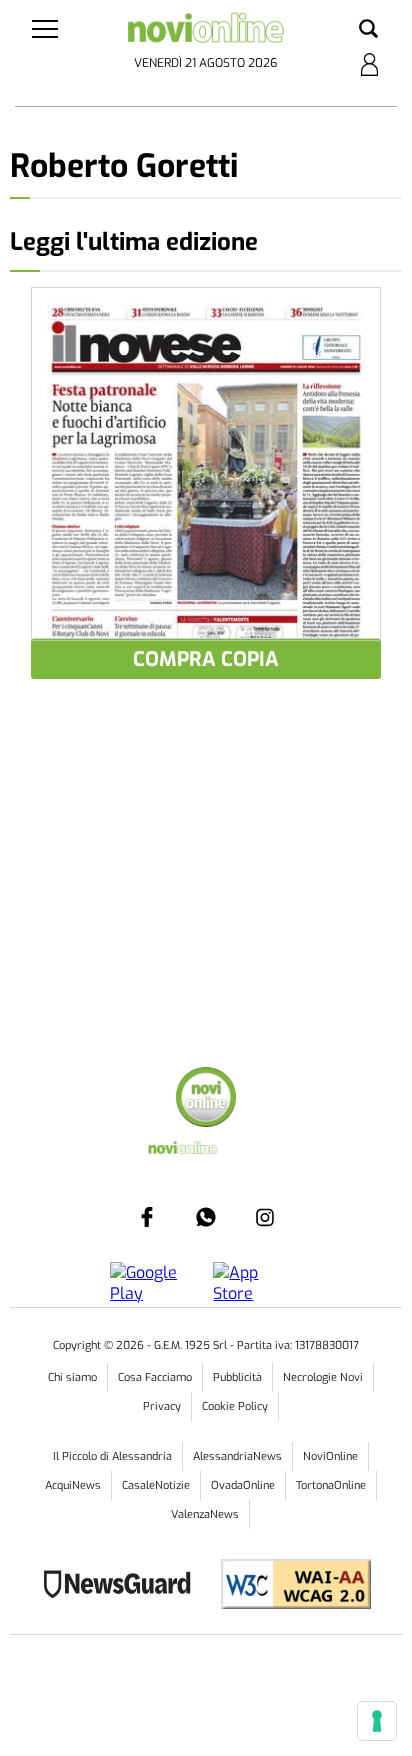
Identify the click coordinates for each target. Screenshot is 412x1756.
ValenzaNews (205, 1514)
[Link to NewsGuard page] (123, 1586)
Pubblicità (237, 1377)
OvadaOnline (243, 1485)
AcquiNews (73, 1485)
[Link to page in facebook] (147, 1217)
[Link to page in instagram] (265, 1217)
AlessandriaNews (237, 1456)
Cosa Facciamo (155, 1377)
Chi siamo (72, 1377)
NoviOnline (330, 1456)
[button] (368, 30)
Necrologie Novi (323, 1377)
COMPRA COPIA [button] (206, 659)
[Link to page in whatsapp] (206, 1217)
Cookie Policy (235, 1406)
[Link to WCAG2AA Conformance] (288, 1586)
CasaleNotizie (156, 1485)
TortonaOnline (331, 1485)
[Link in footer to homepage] (206, 1099)
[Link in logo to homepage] (205, 32)
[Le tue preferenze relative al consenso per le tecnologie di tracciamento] (377, 1721)
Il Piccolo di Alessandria (112, 1456)
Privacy (162, 1406)
